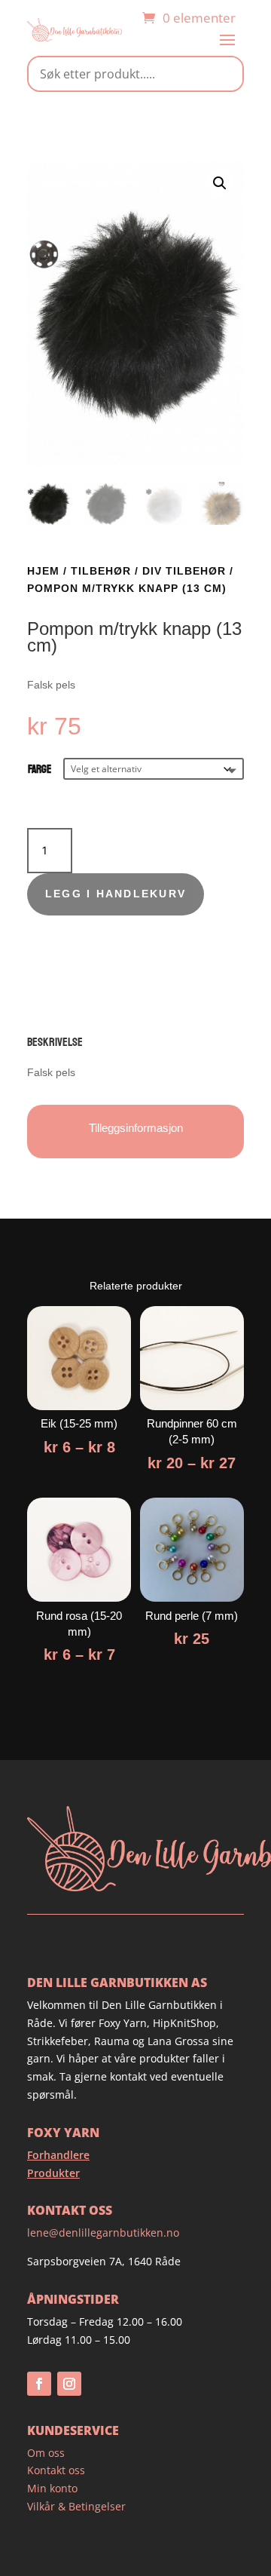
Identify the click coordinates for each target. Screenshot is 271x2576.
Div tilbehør (184, 571)
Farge (40, 770)
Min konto (52, 2488)
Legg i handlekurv (116, 894)
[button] (220, 183)
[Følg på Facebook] (39, 2384)
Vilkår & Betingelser (76, 2506)
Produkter (53, 2173)
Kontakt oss (56, 2470)
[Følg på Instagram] (69, 2384)
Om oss (46, 2453)
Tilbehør (101, 571)
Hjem (43, 571)
